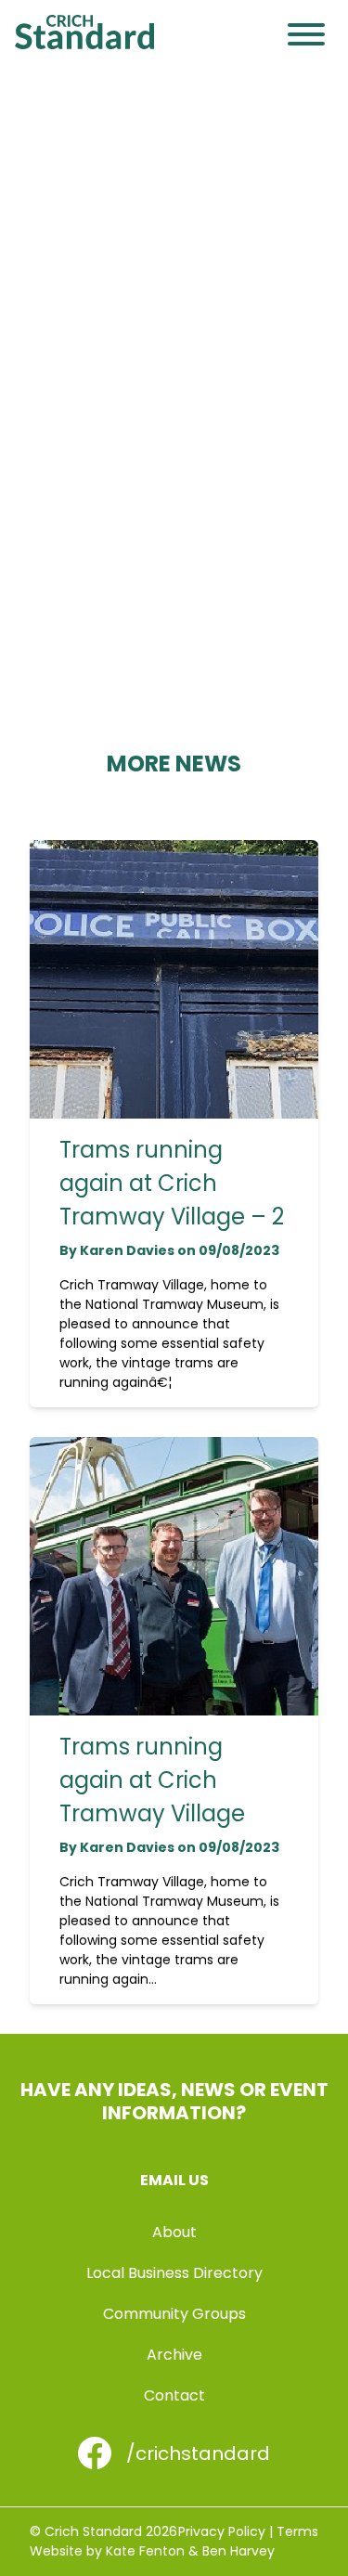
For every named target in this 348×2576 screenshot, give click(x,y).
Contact (174, 2395)
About (174, 2232)
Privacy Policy (222, 2531)
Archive (174, 2355)
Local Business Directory (174, 2273)
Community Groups (174, 2314)
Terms (297, 2531)
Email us (174, 2180)
